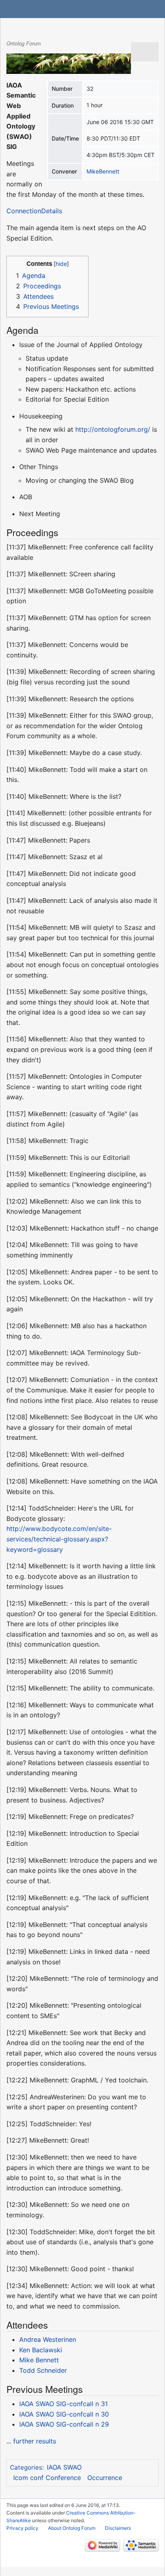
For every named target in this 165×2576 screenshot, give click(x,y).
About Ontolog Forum (72, 2528)
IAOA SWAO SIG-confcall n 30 (64, 2414)
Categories (26, 2467)
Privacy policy (22, 2528)
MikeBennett (103, 171)
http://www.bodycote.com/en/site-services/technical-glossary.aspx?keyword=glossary (59, 1539)
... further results (31, 2441)
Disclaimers (118, 2528)
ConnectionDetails (34, 211)
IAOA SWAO (64, 2467)
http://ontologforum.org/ (113, 429)
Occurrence (105, 2478)
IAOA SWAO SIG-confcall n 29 (64, 2424)
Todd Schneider (43, 2370)
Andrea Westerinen (48, 2339)
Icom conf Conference (47, 2478)
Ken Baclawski (41, 2350)
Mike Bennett (39, 2360)
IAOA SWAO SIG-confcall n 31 (63, 2404)
